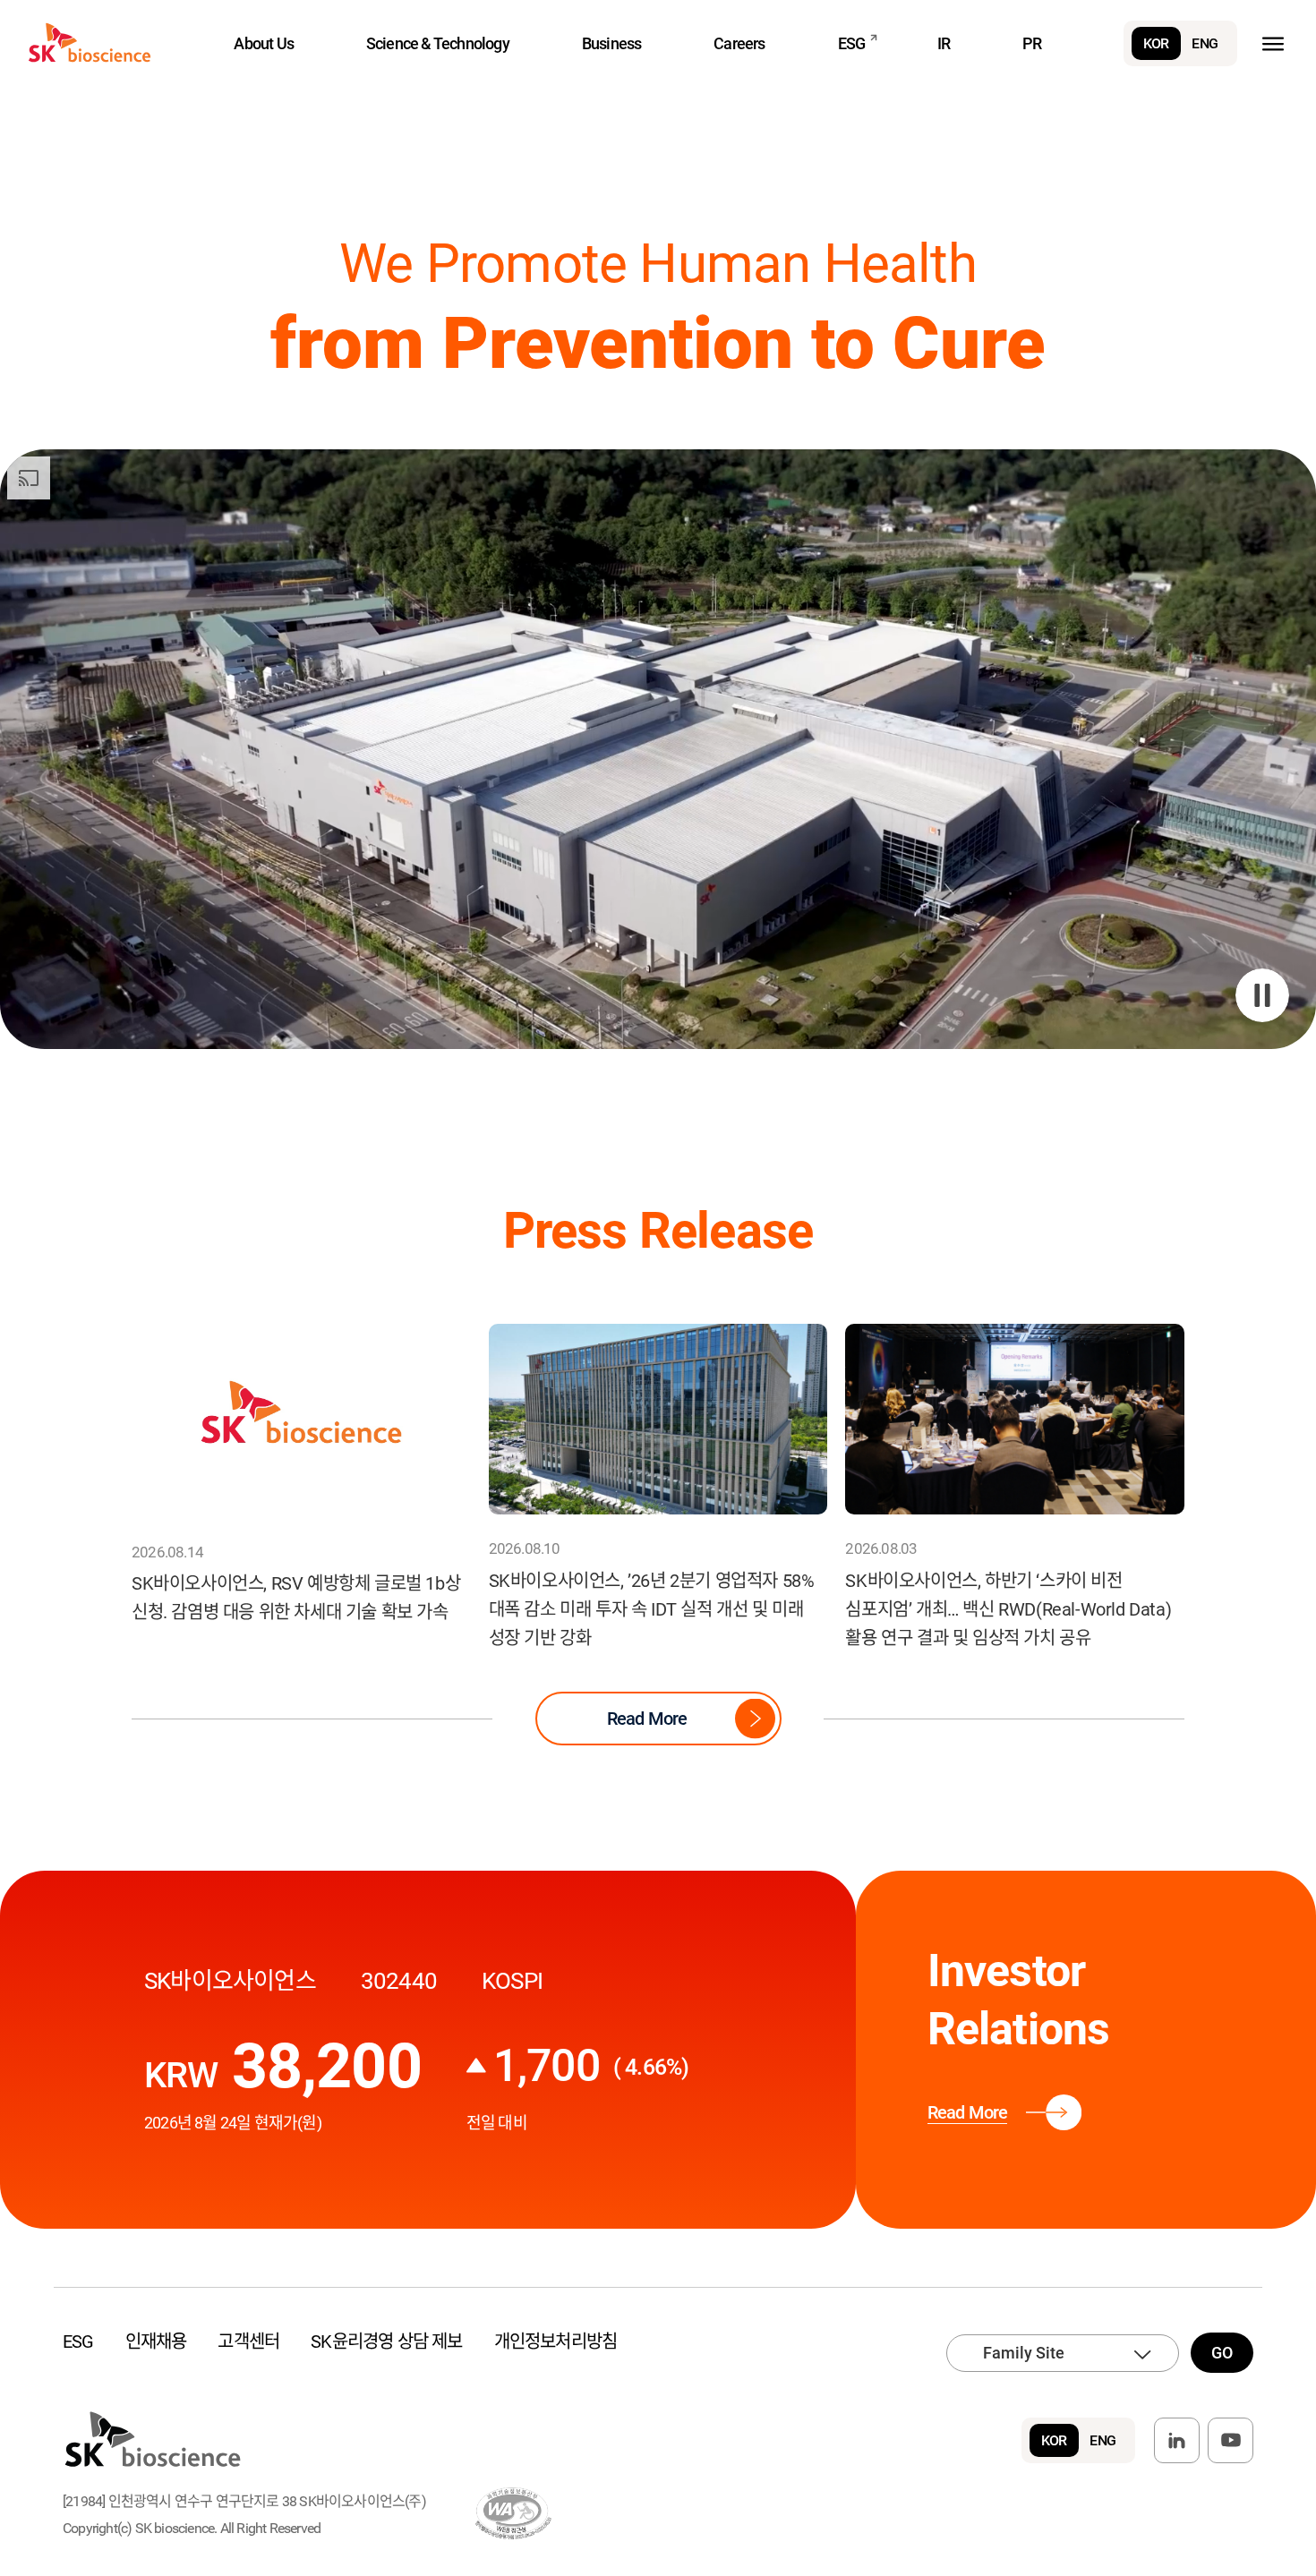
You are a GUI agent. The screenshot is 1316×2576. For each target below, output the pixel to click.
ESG (852, 43)
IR (944, 43)
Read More (647, 1719)
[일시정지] (1262, 995)
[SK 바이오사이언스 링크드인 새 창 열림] (1177, 2440)
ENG (1205, 43)
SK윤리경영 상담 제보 (386, 2341)
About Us (264, 43)
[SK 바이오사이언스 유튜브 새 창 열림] (1231, 2440)
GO (1222, 2353)
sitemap (1273, 43)
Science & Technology (438, 43)
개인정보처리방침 (556, 2341)
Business (612, 43)
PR (1032, 43)
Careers (739, 43)
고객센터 (248, 2341)
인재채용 (156, 2341)
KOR (1156, 43)
